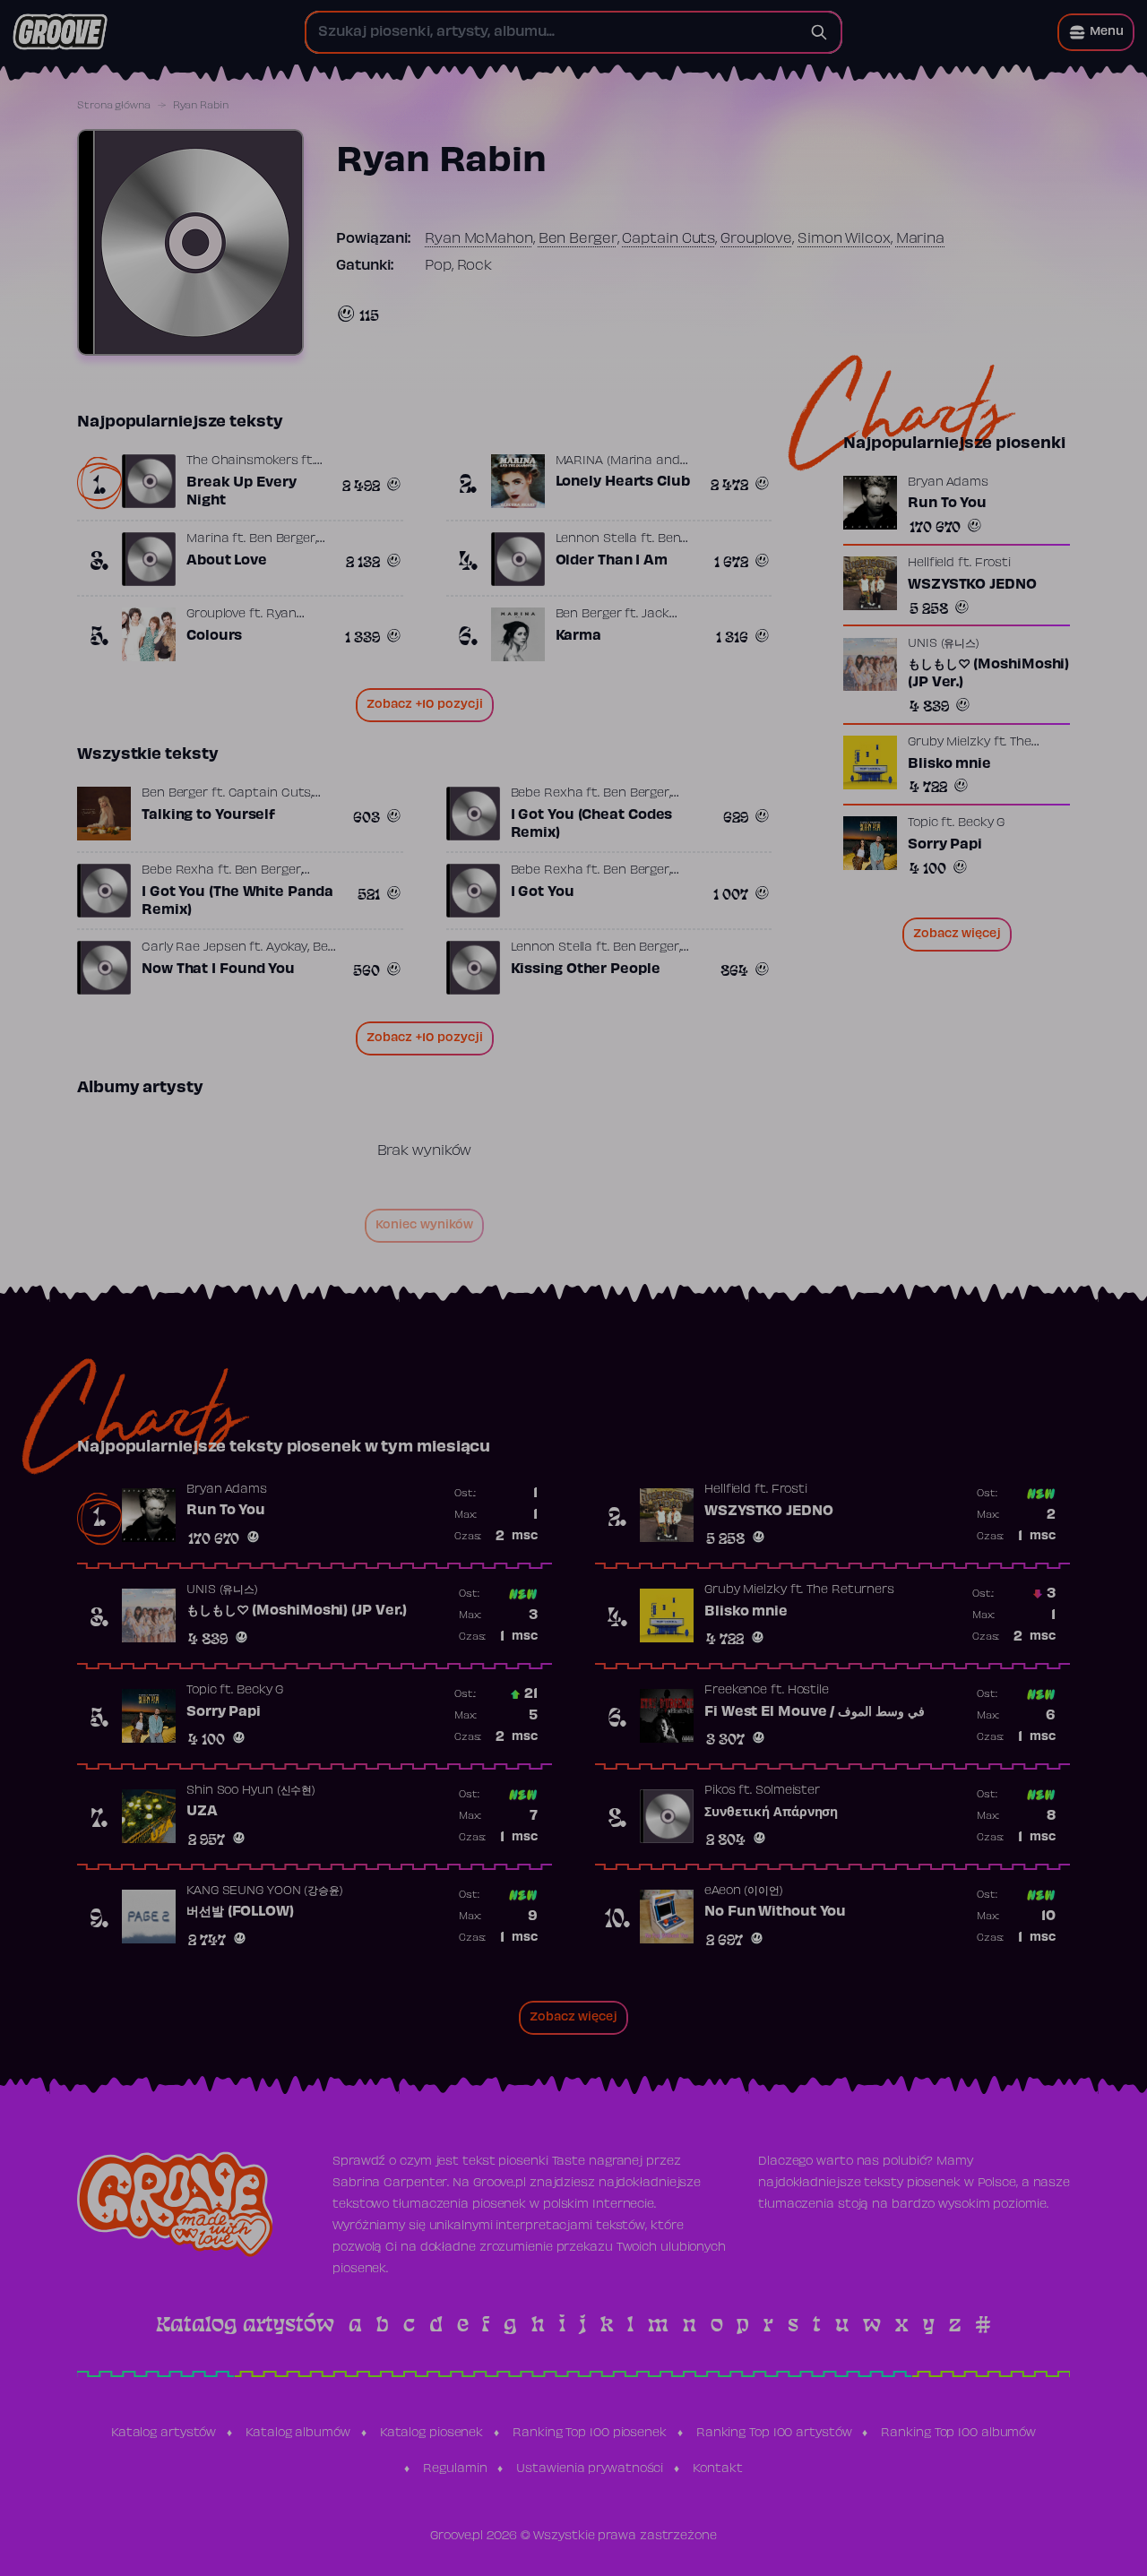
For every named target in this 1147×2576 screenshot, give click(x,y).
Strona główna (114, 106)
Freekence (736, 1691)
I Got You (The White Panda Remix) (237, 901)
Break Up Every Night (241, 492)
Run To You (947, 504)
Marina (920, 239)
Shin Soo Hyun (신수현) (251, 1791)
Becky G (981, 823)
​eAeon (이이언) (744, 1891)
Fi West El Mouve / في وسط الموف (815, 1712)
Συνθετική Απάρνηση (771, 1813)
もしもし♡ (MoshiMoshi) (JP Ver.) (988, 675)
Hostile (808, 1691)
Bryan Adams (948, 483)
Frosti (993, 564)
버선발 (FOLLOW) (240, 1912)
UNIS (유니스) (944, 645)
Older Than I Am (612, 561)
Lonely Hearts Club (623, 482)
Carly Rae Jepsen (194, 948)
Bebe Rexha (547, 794)
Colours (214, 636)
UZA (202, 1812)
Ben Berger (578, 239)
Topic (923, 823)
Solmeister (788, 1791)
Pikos (720, 1791)
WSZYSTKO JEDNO (972, 585)
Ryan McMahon (479, 239)
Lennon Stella (597, 539)
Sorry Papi (945, 845)
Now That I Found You (218, 969)
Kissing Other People (586, 969)
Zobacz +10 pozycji (425, 705)
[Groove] (60, 32)
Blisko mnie (949, 764)
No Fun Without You (775, 1912)
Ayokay (287, 948)
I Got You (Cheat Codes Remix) (592, 824)
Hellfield (931, 564)
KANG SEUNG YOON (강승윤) (265, 1891)
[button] (1096, 32)
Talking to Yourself (208, 815)
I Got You (543, 892)
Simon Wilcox (844, 239)
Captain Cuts (668, 239)
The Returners (850, 1590)
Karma (579, 636)
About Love (227, 561)
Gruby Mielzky (949, 743)
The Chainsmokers (242, 461)
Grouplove (756, 239)
